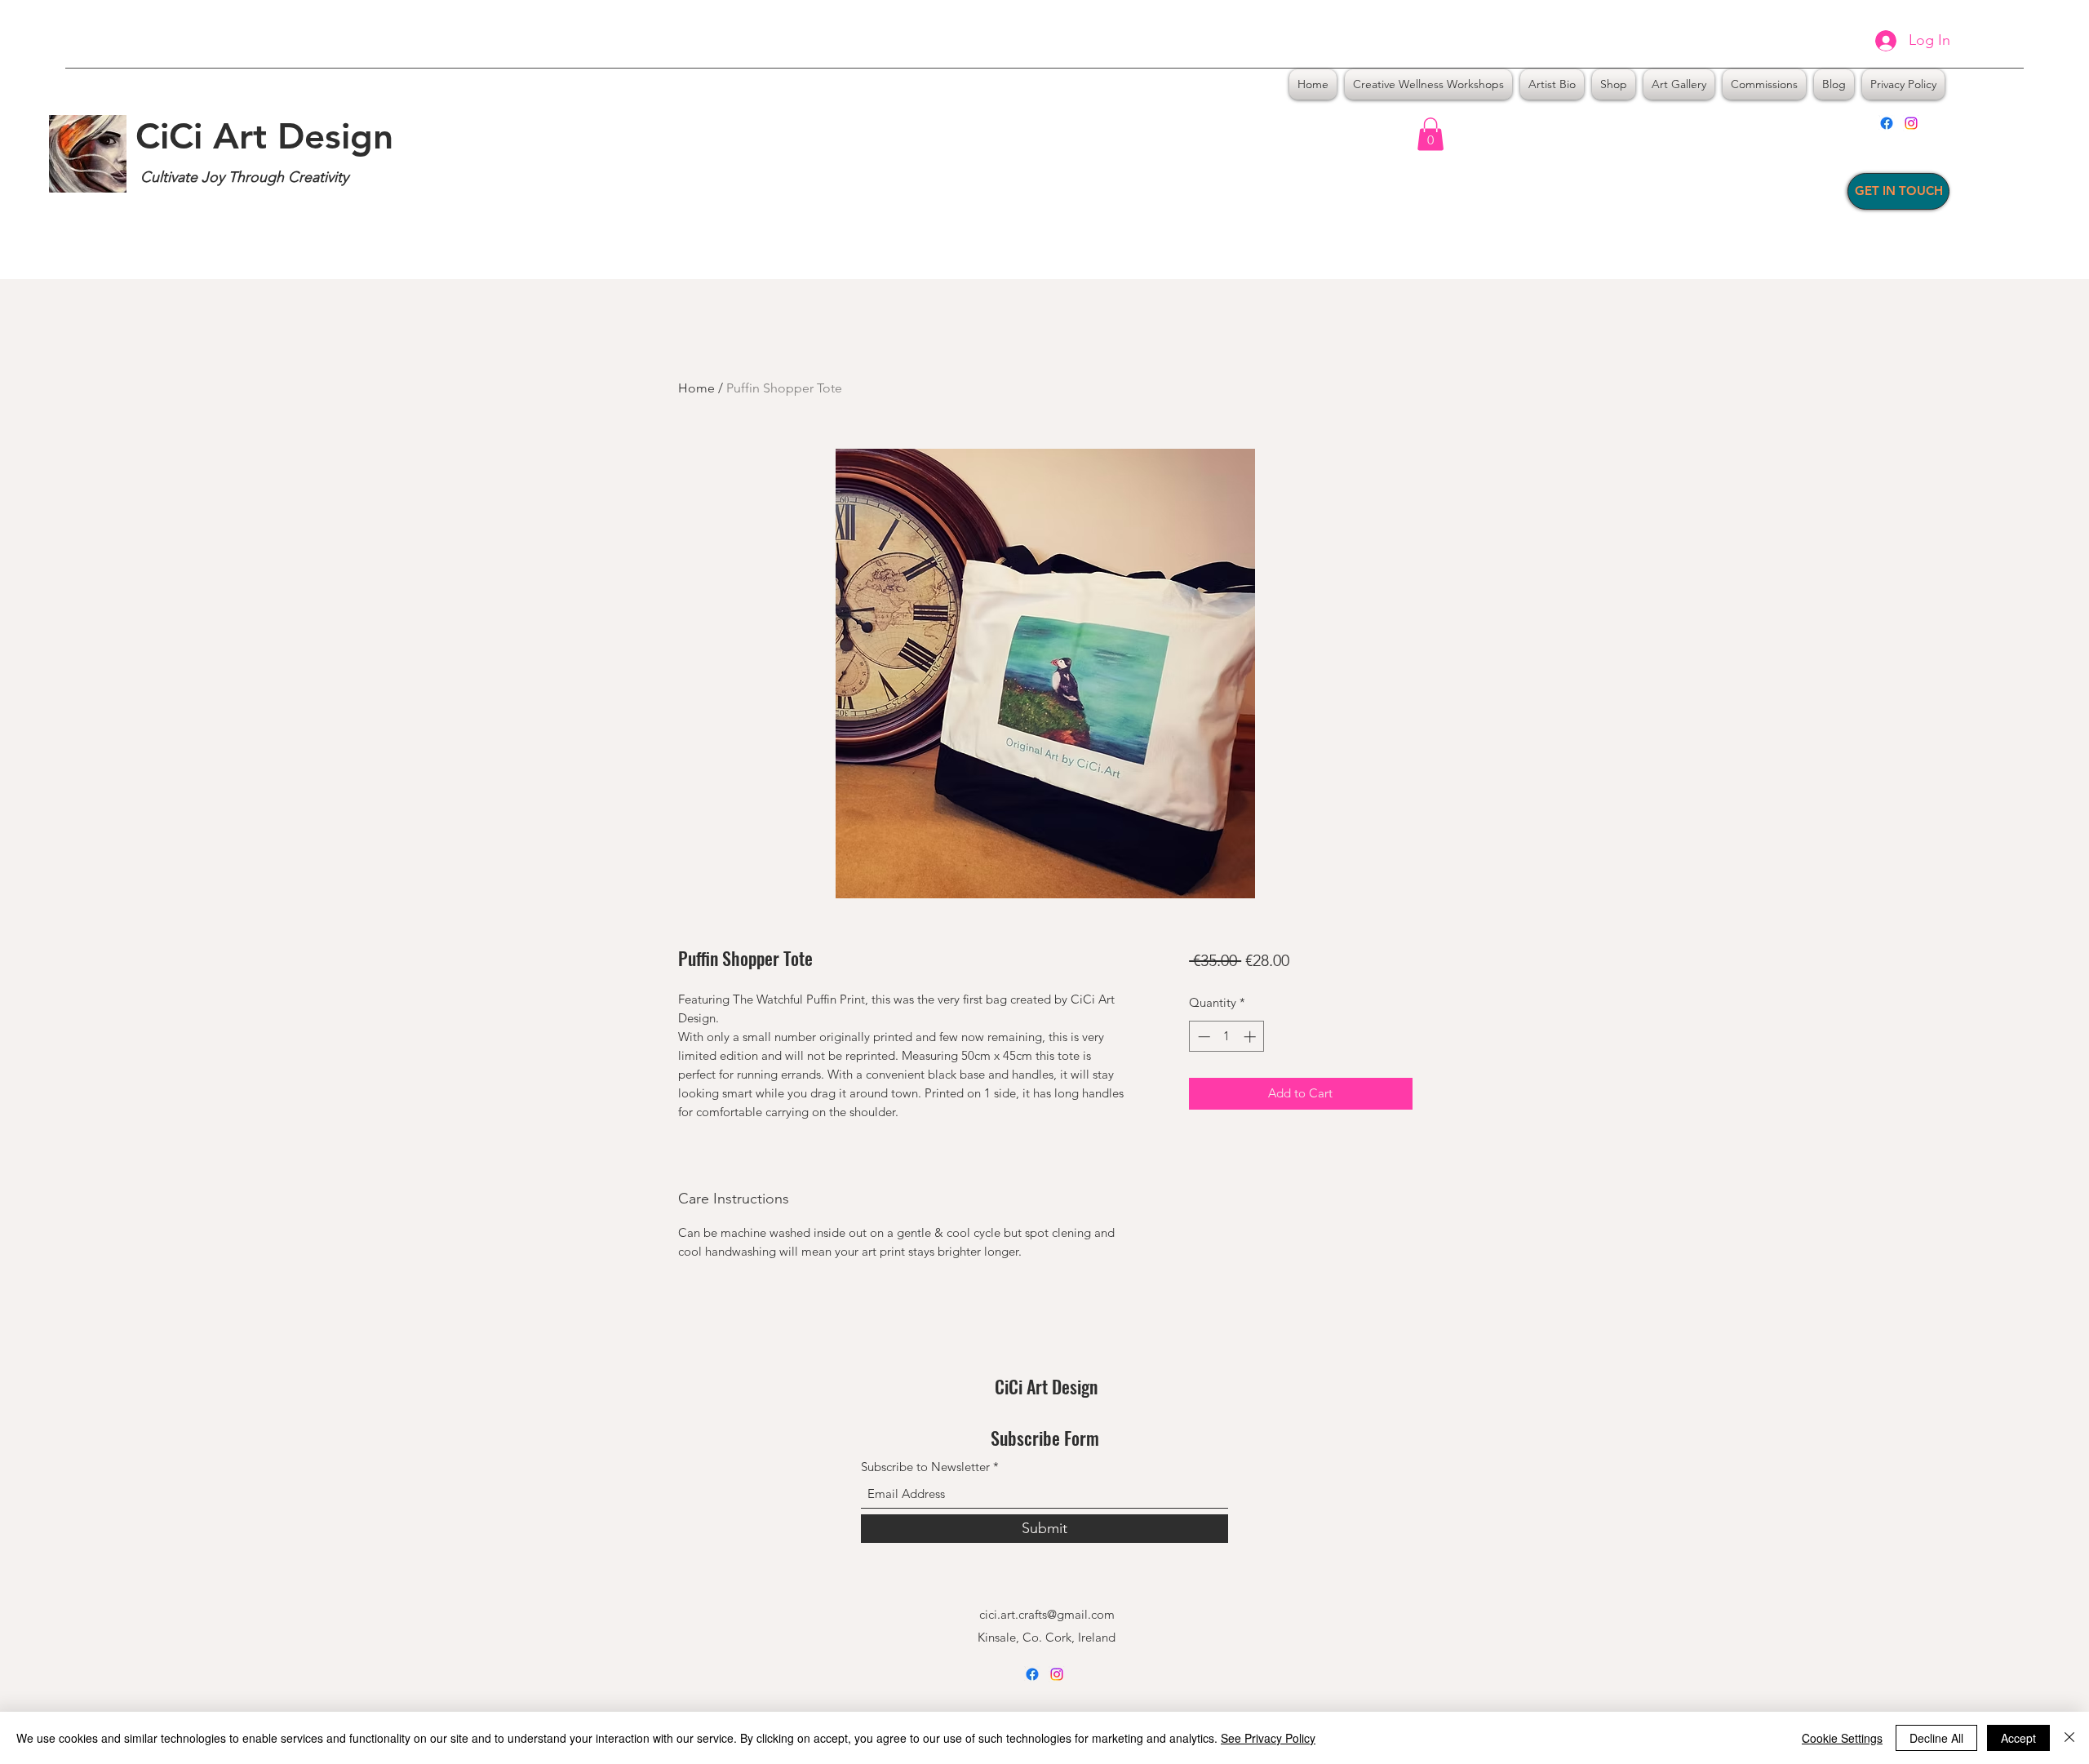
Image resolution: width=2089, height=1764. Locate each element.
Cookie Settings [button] (1842, 1738)
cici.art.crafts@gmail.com (1047, 1614)
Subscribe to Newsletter (925, 1467)
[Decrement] (1202, 1037)
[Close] (2069, 1738)
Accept (2018, 1738)
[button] (1430, 134)
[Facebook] (1887, 123)
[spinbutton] (1227, 1037)
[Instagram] (1911, 123)
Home (696, 388)
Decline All (1936, 1738)
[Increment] (1251, 1037)
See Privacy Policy (1268, 1738)
